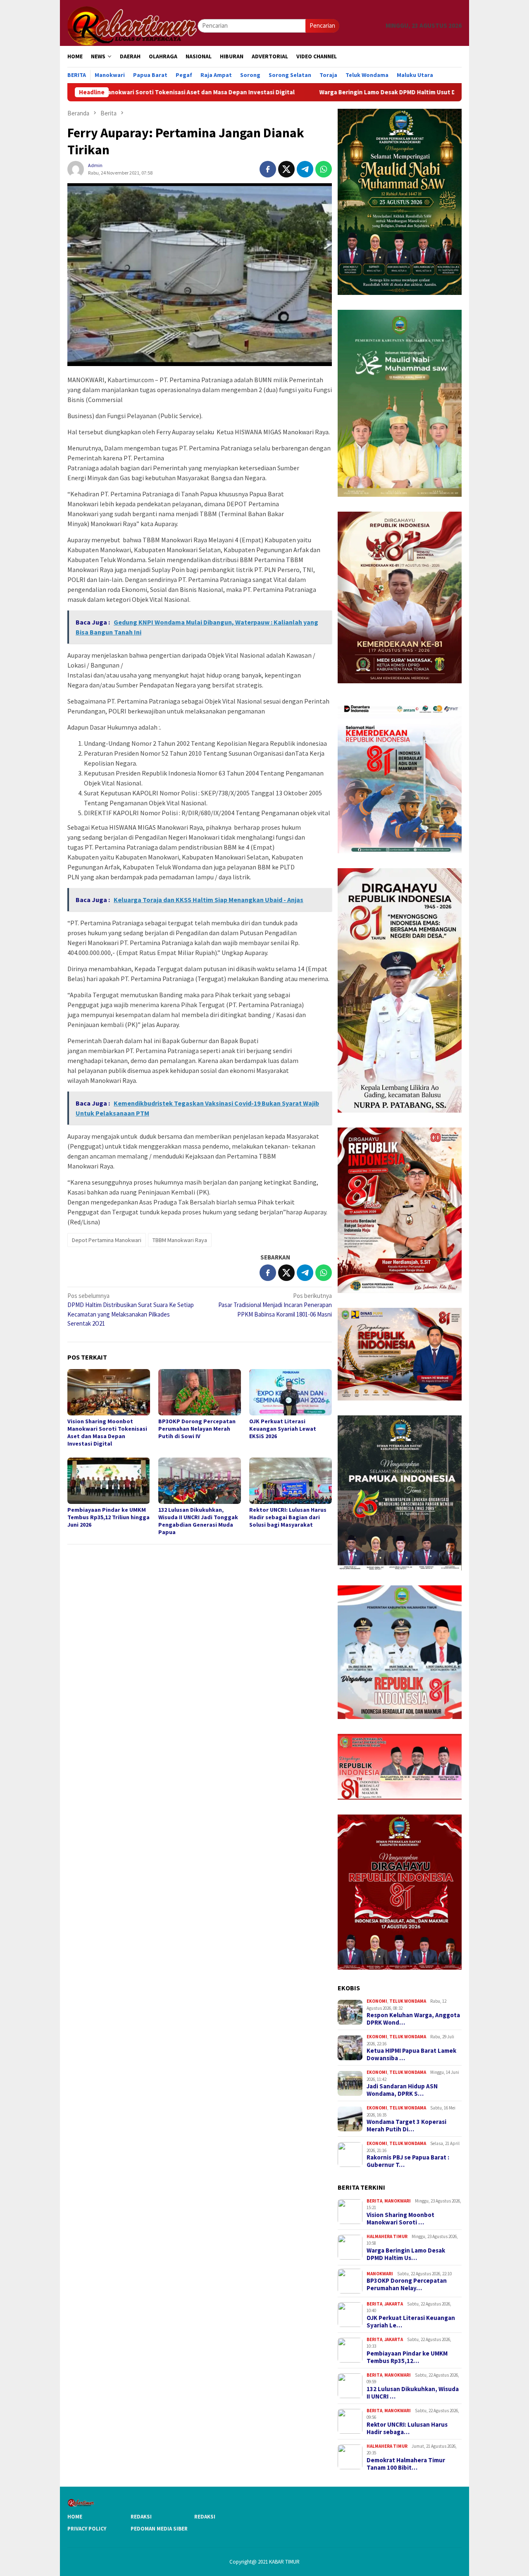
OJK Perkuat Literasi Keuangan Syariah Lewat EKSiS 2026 (283, 1429)
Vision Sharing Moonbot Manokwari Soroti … (400, 2219)
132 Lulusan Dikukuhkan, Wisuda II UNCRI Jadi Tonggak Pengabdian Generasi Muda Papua (198, 1521)
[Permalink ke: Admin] (76, 169)
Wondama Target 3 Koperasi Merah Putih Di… (406, 2126)
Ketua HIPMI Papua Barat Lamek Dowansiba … (411, 2054)
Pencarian (322, 25)
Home (75, 2517)
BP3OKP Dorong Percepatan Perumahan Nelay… (407, 2284)
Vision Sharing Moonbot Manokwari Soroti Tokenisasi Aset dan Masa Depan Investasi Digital (107, 1432)
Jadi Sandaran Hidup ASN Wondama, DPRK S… (402, 2090)
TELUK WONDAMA (408, 2001)
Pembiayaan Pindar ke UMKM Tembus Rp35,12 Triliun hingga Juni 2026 (108, 1517)
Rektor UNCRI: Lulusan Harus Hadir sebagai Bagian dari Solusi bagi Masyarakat (288, 1517)
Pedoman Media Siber (159, 2529)
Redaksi (141, 2517)
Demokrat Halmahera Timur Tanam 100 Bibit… (406, 2464)
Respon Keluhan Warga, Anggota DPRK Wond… (413, 2019)
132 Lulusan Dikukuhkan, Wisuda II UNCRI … (413, 2393)
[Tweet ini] (286, 169)
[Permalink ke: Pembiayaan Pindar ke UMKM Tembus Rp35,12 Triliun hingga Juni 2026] (109, 1481)
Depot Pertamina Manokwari (107, 1240)
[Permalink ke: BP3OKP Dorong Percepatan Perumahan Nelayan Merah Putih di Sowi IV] (200, 1392)
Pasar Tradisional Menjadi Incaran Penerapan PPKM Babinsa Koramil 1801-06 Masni (275, 1305)
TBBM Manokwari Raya (180, 1240)
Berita (374, 2201)
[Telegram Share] (305, 169)
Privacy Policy (87, 2529)
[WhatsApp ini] (324, 169)
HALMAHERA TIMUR (387, 2236)
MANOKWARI (398, 2201)
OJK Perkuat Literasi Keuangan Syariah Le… (411, 2322)
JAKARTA (394, 2304)
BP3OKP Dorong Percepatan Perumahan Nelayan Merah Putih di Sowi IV (197, 1429)
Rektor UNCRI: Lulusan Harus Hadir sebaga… (407, 2428)
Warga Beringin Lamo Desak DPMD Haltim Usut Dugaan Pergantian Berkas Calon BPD (337, 92)
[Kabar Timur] (132, 25)
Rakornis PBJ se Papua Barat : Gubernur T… (408, 2161)
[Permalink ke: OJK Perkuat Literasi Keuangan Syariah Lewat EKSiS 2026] (291, 1392)
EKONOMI (377, 2001)
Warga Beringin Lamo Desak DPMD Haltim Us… (406, 2254)
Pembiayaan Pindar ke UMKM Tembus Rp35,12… (407, 2357)
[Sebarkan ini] (268, 169)
